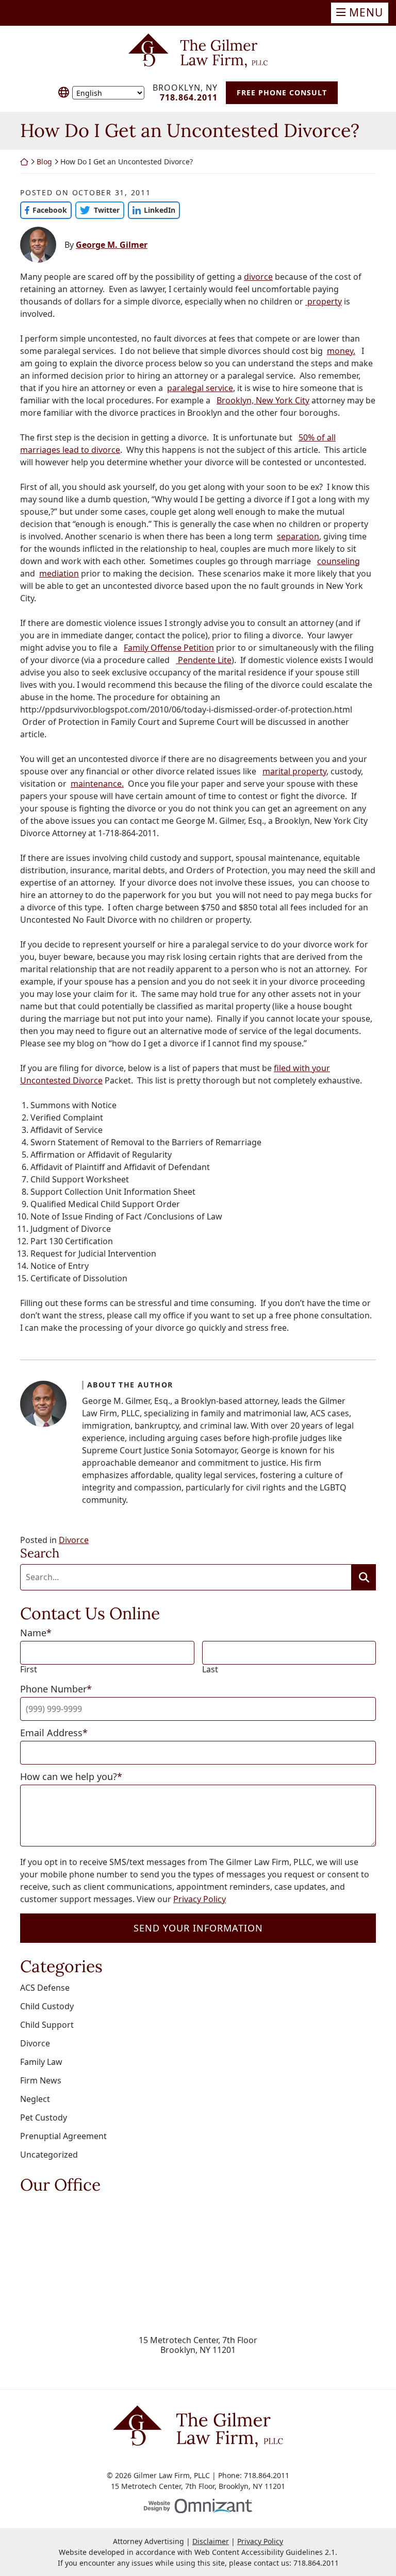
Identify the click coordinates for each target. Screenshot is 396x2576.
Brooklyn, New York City (263, 400)
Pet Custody (44, 2117)
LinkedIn (152, 210)
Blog (44, 162)
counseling (339, 561)
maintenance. (97, 784)
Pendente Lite (204, 660)
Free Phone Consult (282, 92)
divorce (258, 277)
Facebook (44, 210)
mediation (59, 573)
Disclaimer (211, 2541)
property (324, 301)
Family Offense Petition (169, 648)
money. (341, 351)
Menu (366, 12)
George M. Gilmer (112, 245)
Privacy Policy (200, 1899)
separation (298, 536)
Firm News (41, 2080)
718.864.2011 (316, 2563)
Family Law (41, 2062)
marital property (294, 771)
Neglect (35, 2099)
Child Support (47, 2025)
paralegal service (200, 388)
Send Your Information (198, 1928)
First (29, 1670)
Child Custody (47, 2006)
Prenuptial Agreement (63, 2136)
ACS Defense (45, 1988)
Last (210, 1670)
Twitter (97, 210)
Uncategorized (49, 2155)
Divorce (74, 1540)
